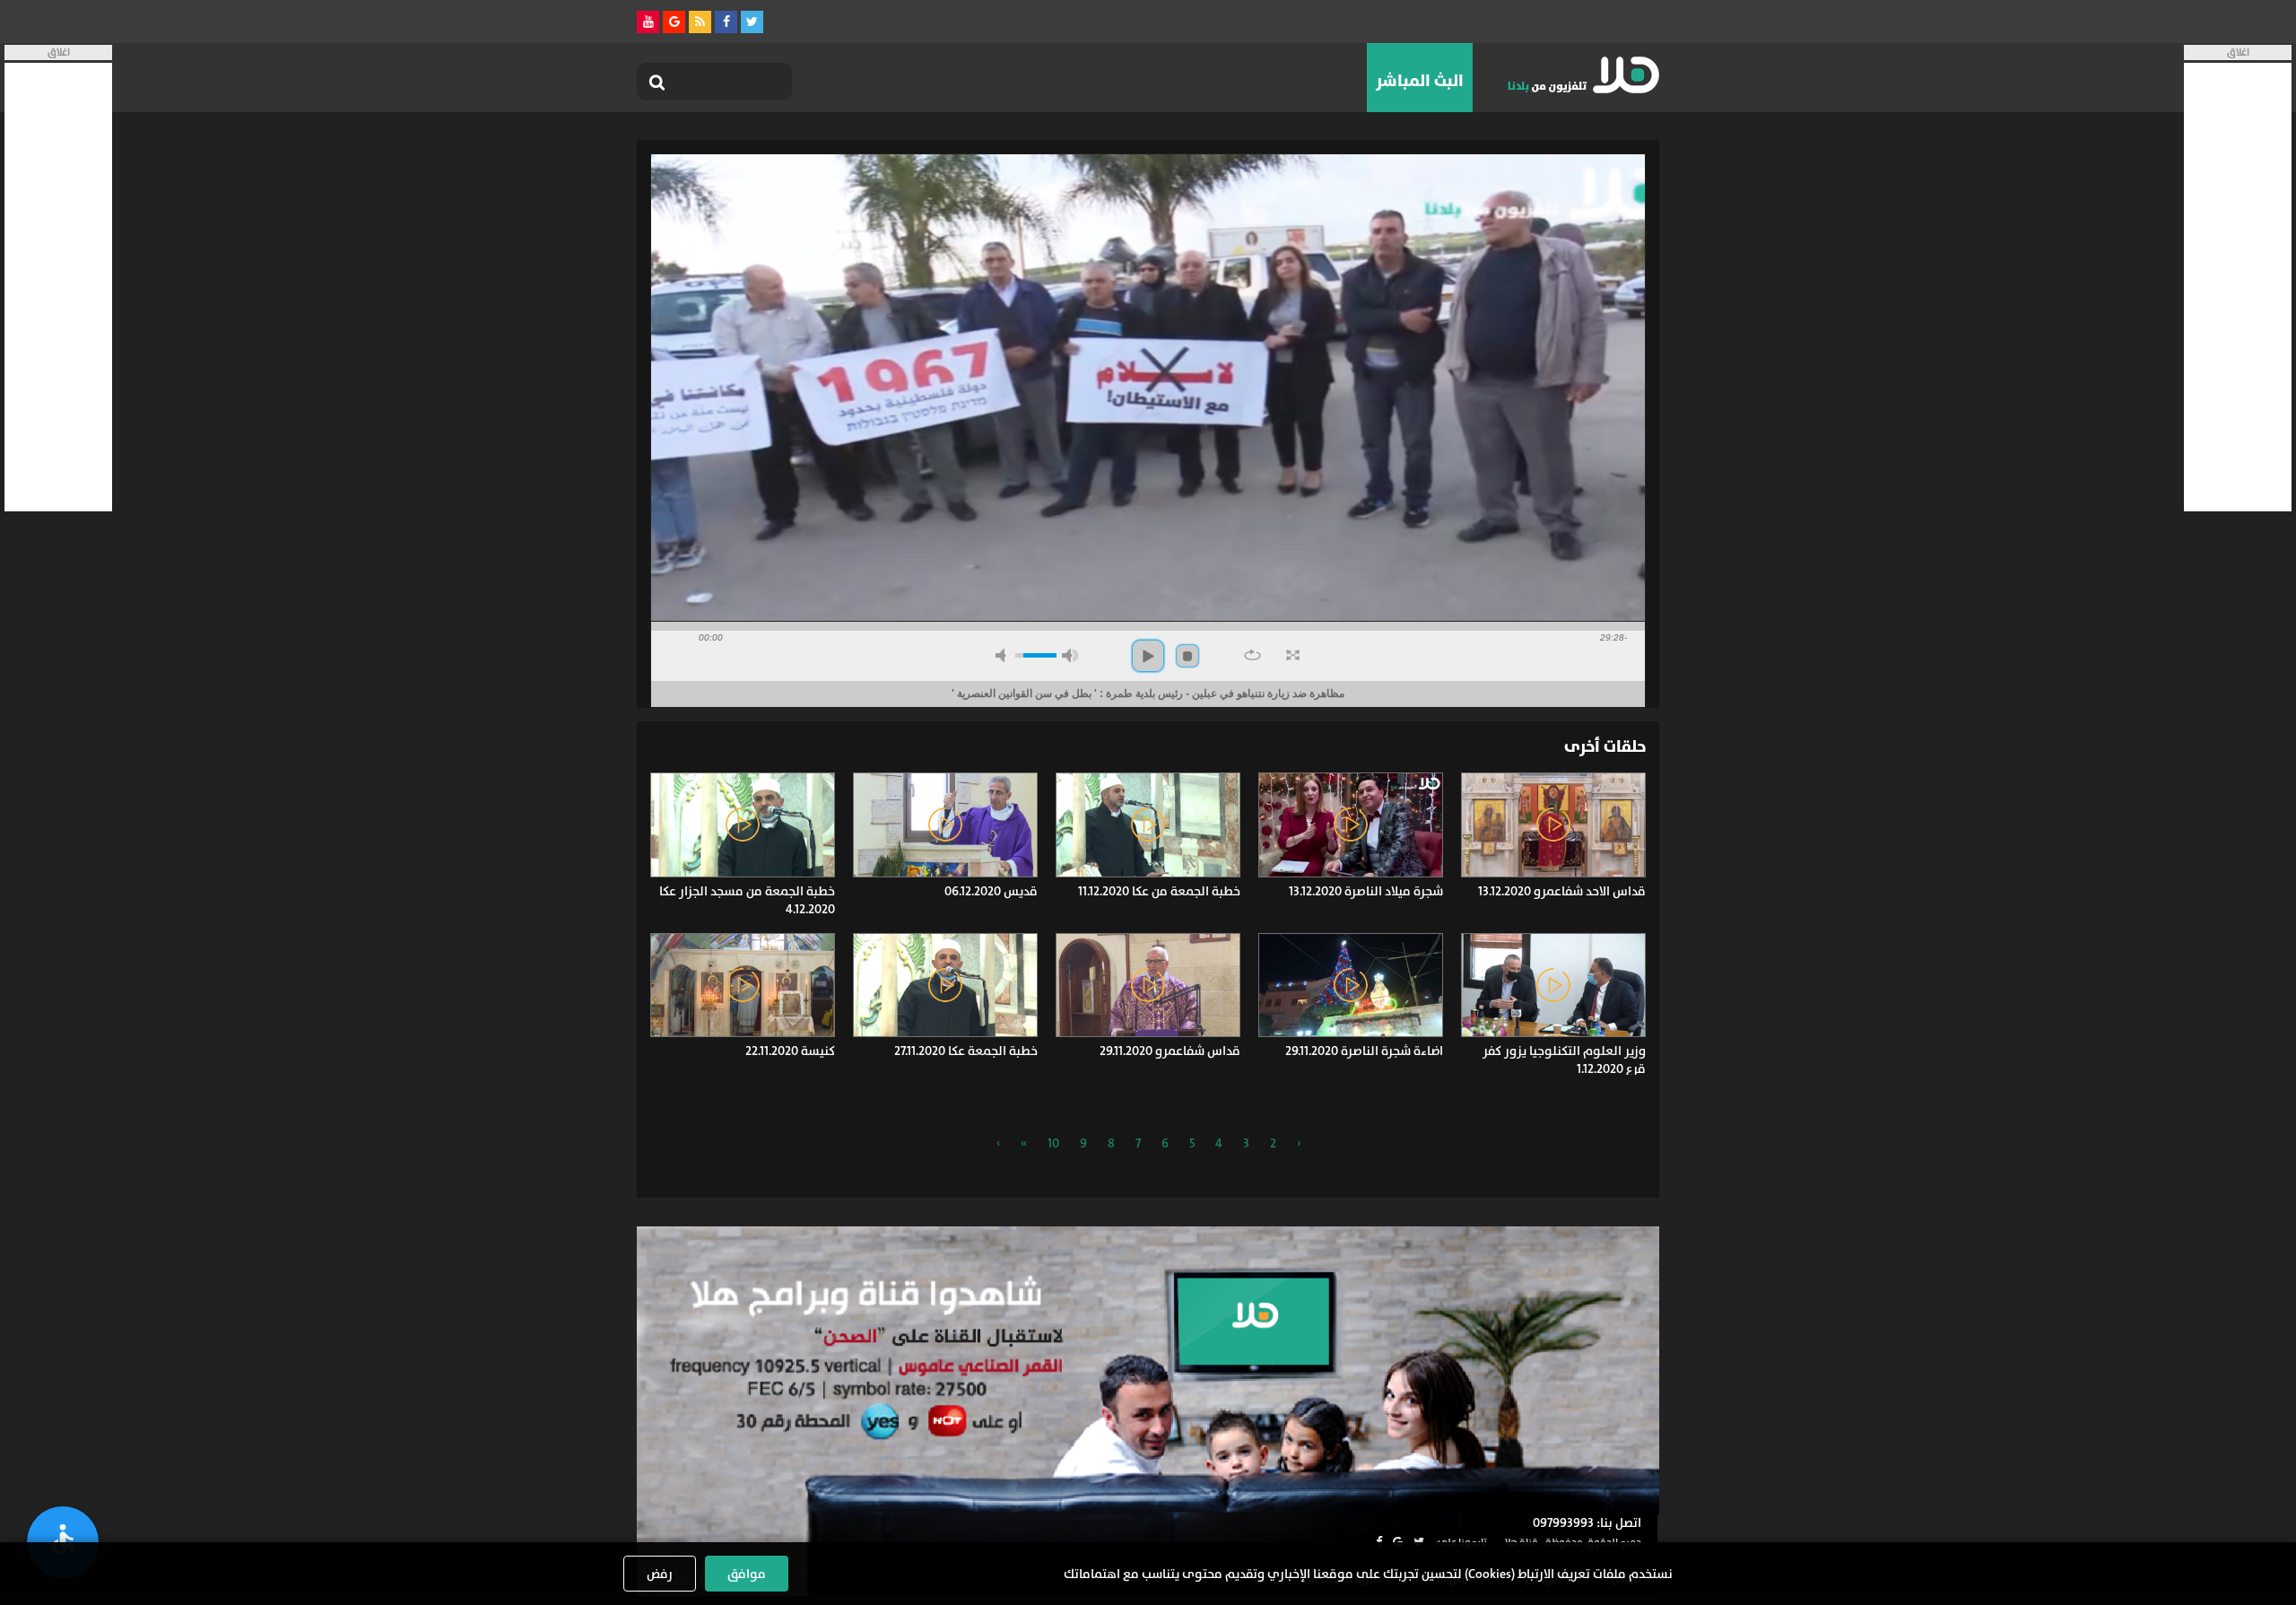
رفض (660, 1574)
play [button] (1148, 656)
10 (1053, 1143)
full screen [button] (1293, 655)
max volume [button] (1070, 655)
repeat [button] (1252, 655)
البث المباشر (1420, 81)
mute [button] (1004, 655)
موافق (747, 1574)
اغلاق (2238, 52)
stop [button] (1187, 656)
